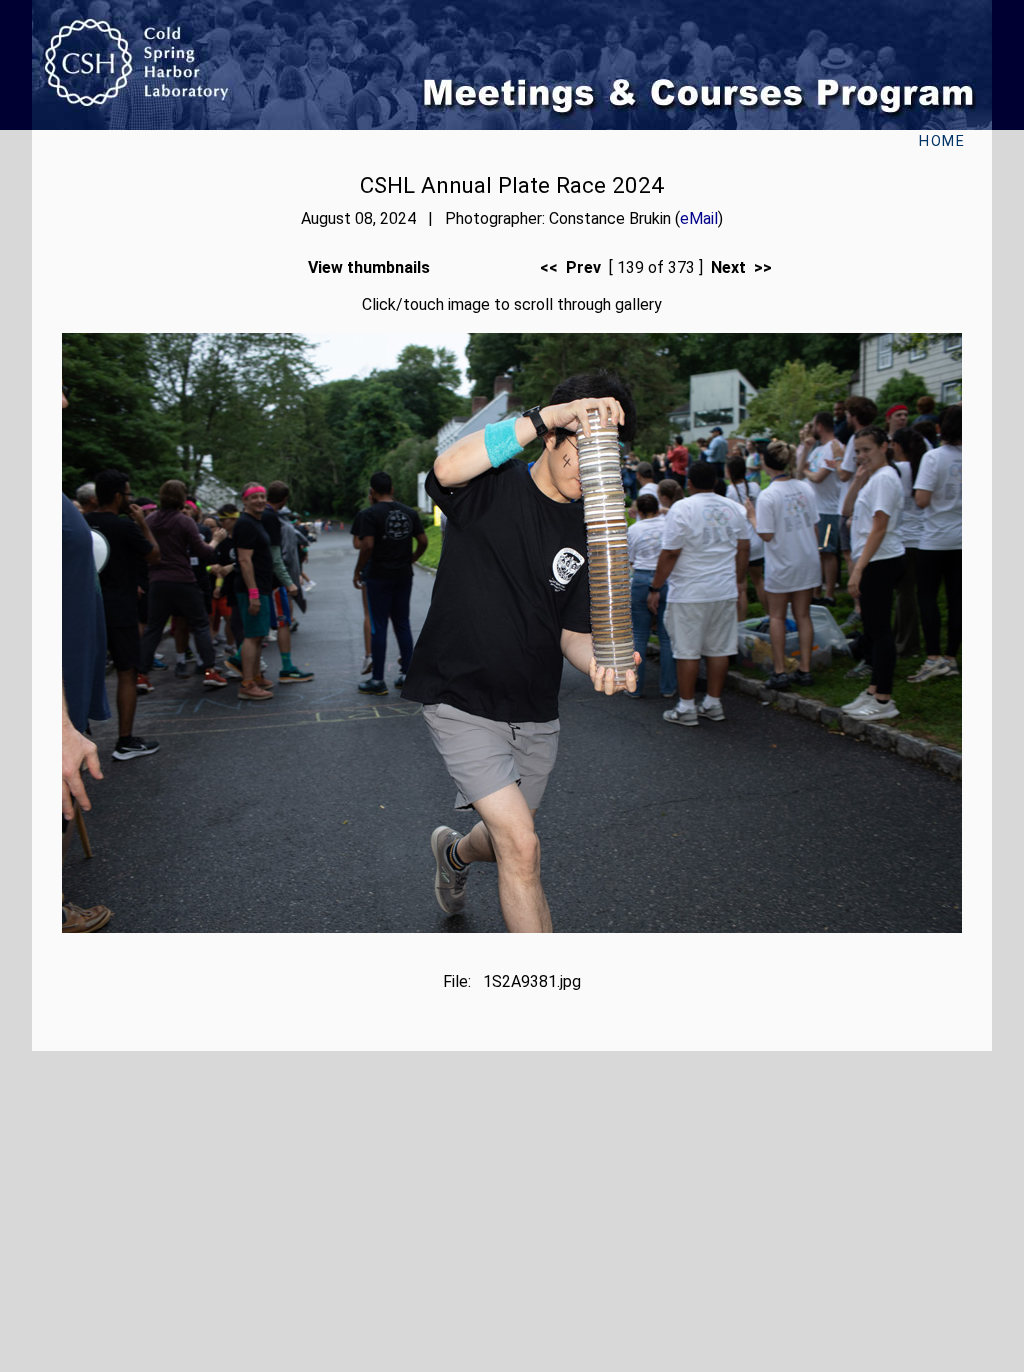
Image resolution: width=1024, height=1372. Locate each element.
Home (942, 141)
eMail (699, 218)
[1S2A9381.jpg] (512, 927)
